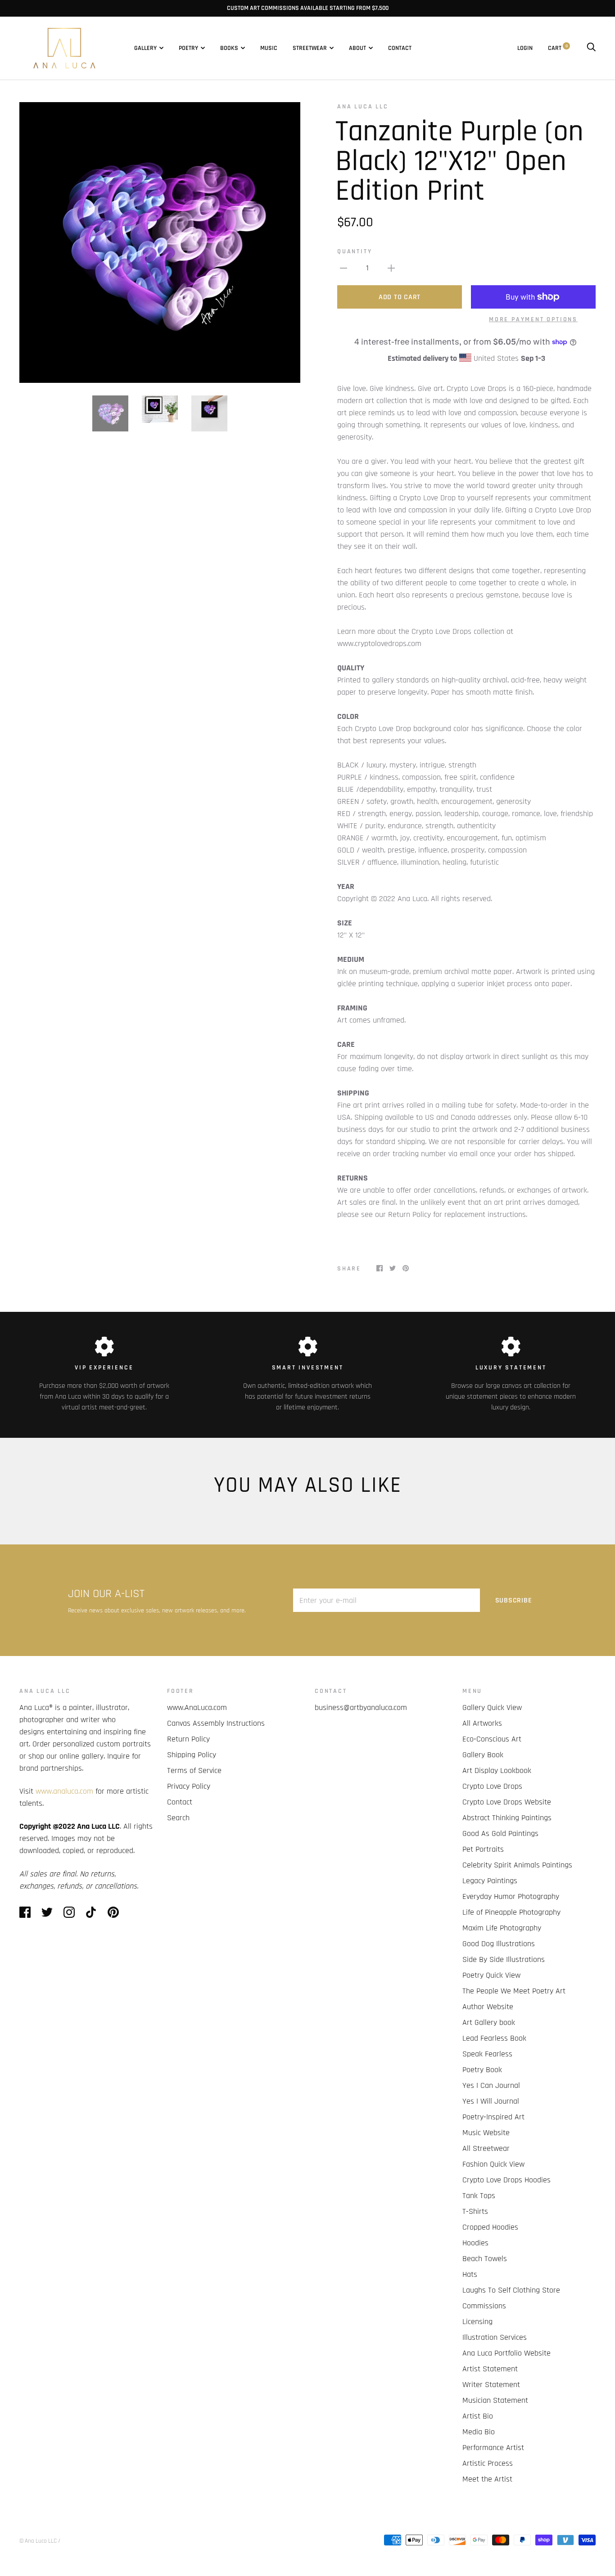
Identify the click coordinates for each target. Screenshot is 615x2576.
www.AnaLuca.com (197, 1708)
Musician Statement (495, 2400)
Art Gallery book (489, 2022)
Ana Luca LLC (363, 107)
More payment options (533, 319)
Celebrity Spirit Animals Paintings (517, 1865)
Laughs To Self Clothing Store (511, 2290)
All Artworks (482, 1723)
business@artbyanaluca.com (361, 1708)
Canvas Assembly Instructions (216, 1723)
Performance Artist (493, 2448)
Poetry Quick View (491, 1975)
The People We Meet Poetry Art (514, 1991)
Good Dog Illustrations (499, 1944)
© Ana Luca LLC (38, 2541)
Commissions (484, 2306)
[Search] (591, 48)
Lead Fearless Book (494, 2038)
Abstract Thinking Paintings (507, 1818)
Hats (470, 2274)
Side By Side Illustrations (504, 1959)
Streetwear (310, 48)
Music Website (486, 2133)
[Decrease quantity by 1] (344, 268)
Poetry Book (482, 2070)
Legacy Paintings (490, 1881)
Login (525, 48)
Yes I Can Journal (491, 2085)
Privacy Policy (189, 1786)
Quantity (355, 251)
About (357, 48)
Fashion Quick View (493, 2164)
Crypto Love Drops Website (507, 1802)
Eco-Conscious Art (492, 1739)
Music (269, 48)
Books (229, 48)
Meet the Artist (487, 2479)
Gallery (145, 48)
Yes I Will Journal (491, 2101)
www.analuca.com (64, 1791)
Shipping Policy (192, 1755)
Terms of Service (194, 1770)
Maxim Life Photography (502, 1928)
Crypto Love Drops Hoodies (506, 2180)
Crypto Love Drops (492, 1786)
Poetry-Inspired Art (493, 2117)
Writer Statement (491, 2385)
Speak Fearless (487, 2054)
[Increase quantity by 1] (391, 268)
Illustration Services (495, 2337)
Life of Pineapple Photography (511, 1912)
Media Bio (479, 2432)
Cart (558, 48)
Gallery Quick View (492, 1708)
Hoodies (475, 2243)
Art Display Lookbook (497, 1770)
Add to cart (400, 297)
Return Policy (188, 1739)
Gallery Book (483, 1755)
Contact (400, 48)
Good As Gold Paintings (500, 1833)
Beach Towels (485, 2259)
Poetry (188, 48)
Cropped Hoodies (490, 2227)
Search (178, 1818)
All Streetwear (486, 2148)
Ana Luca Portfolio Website (506, 2353)
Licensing (477, 2322)
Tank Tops (479, 2196)
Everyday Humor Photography (511, 1896)
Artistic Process (488, 2463)
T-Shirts (475, 2211)
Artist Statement (490, 2369)
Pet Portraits (483, 1849)
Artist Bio (478, 2416)
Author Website (488, 2007)
